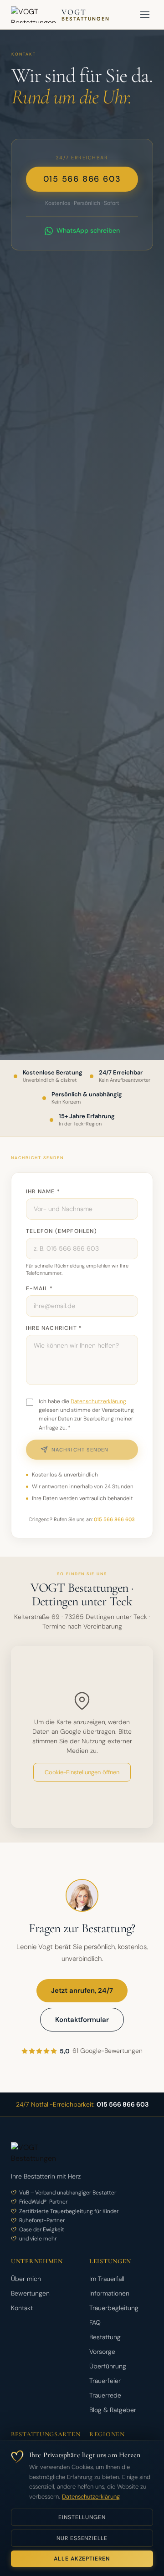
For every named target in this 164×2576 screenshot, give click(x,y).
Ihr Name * (43, 1191)
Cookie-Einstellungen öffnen (82, 1772)
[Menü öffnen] (145, 15)
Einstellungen (82, 2517)
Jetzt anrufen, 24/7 (82, 1991)
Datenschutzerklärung (91, 2497)
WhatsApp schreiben (88, 230)
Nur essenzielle (82, 2538)
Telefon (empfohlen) (61, 1231)
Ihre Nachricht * (54, 1328)
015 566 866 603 (82, 179)
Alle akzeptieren (82, 2559)
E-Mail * (40, 1288)
